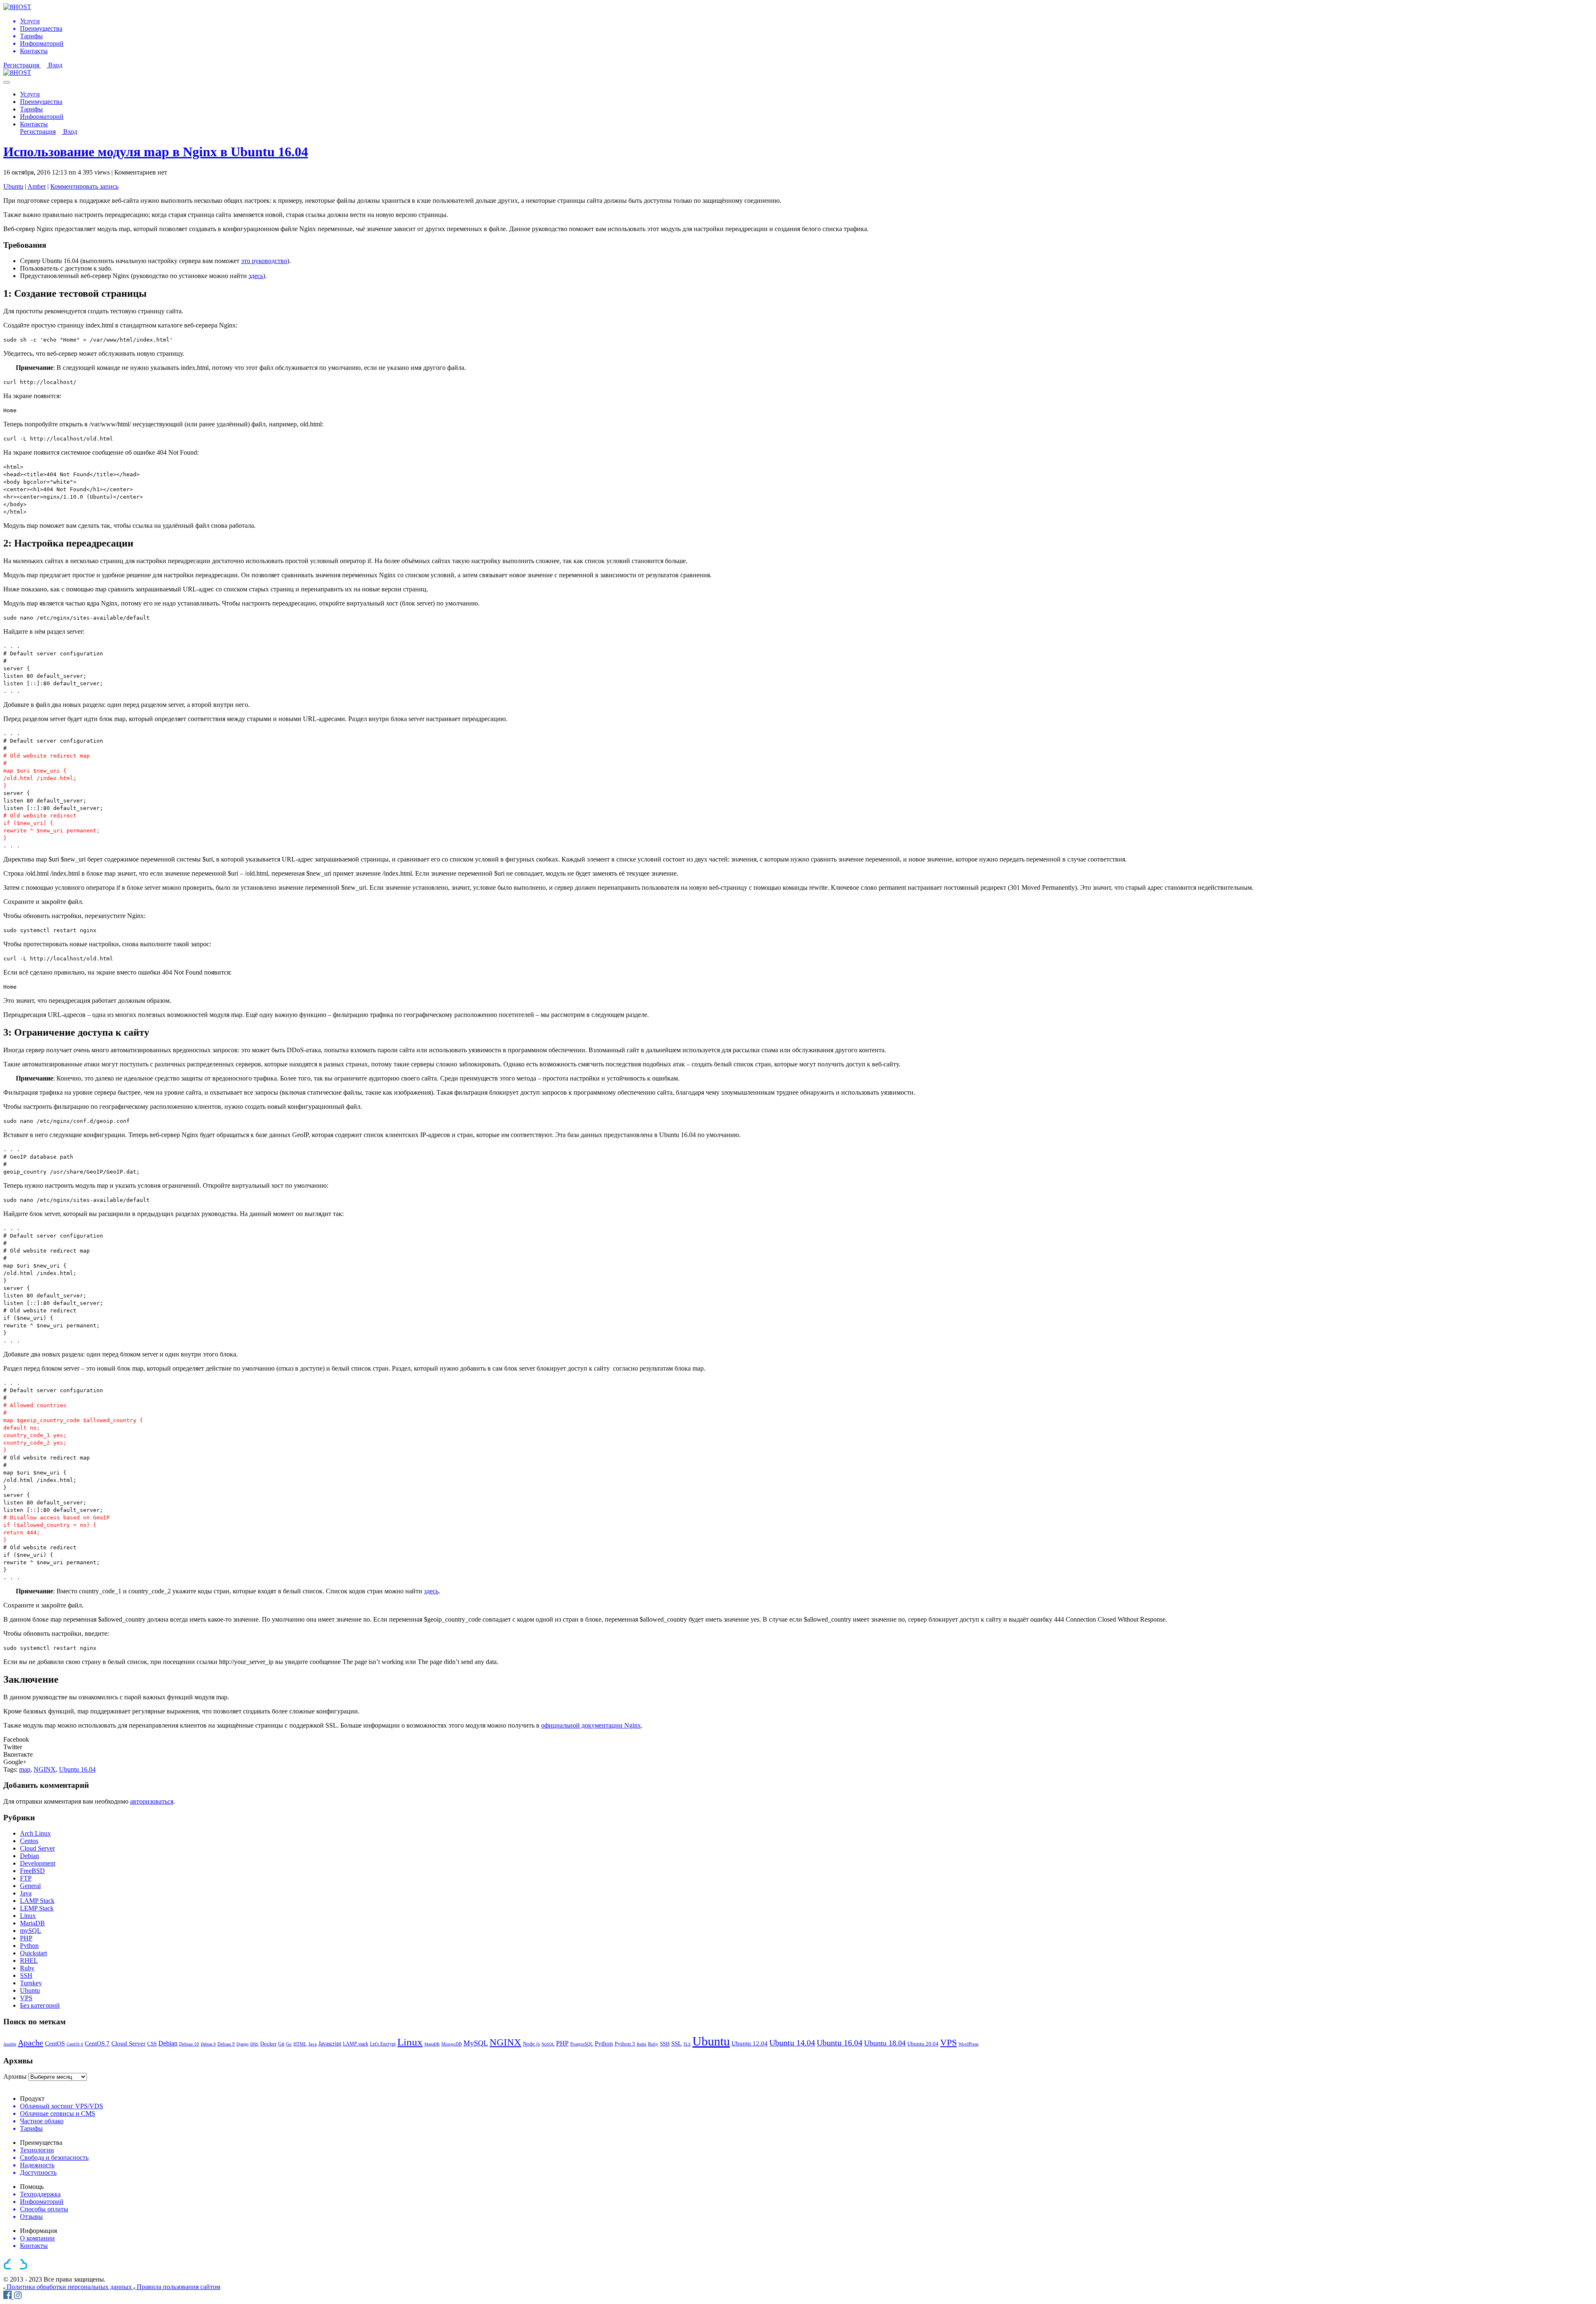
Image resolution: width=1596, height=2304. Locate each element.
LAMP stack (356, 2044)
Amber (37, 186)
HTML (300, 2044)
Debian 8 (208, 2044)
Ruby (27, 1968)
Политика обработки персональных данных (70, 2287)
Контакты (34, 124)
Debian (30, 1856)
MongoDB (452, 2044)
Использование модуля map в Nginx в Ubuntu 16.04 (156, 152)
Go (289, 2044)
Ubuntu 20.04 (923, 2044)
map (25, 1769)
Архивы (15, 2076)
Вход (55, 65)
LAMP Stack (37, 1901)
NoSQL (548, 2044)
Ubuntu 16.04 (77, 1769)
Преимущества (41, 102)
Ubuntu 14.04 (792, 2043)
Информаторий (42, 117)
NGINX (45, 1769)
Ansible (10, 2044)
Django (243, 2044)
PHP (26, 1938)
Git (281, 2044)
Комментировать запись (84, 186)
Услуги (30, 94)
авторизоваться (152, 1801)
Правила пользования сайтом (179, 2287)
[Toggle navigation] (7, 82)
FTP (26, 1878)
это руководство (264, 261)
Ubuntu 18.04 (885, 2043)
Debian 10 (189, 2044)
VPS (26, 1998)
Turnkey (31, 1983)
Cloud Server (37, 1848)
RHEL (29, 1961)
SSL (676, 2043)
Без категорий (40, 2005)
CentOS (55, 2043)
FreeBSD (32, 1871)
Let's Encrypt (383, 2044)
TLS (687, 2044)
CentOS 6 (75, 2044)
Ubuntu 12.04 (750, 2043)
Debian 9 (226, 2044)
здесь (256, 276)
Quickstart (33, 1953)
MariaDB (32, 1923)
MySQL (476, 2043)
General (30, 1886)
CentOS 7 (97, 2043)
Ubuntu (13, 186)
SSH (26, 1975)
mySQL (31, 1931)
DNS (254, 2044)
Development (38, 1863)
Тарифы (31, 109)
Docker (268, 2044)
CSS (152, 2044)
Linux (28, 1916)
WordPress (968, 2044)
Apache (31, 2043)
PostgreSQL (582, 2044)
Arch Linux (35, 1833)
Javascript (330, 2043)
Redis (642, 2044)
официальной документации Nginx (591, 1725)
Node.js (531, 2044)
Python (29, 1946)
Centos (29, 1841)
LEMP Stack (37, 1908)
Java (26, 1893)
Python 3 (625, 2044)
